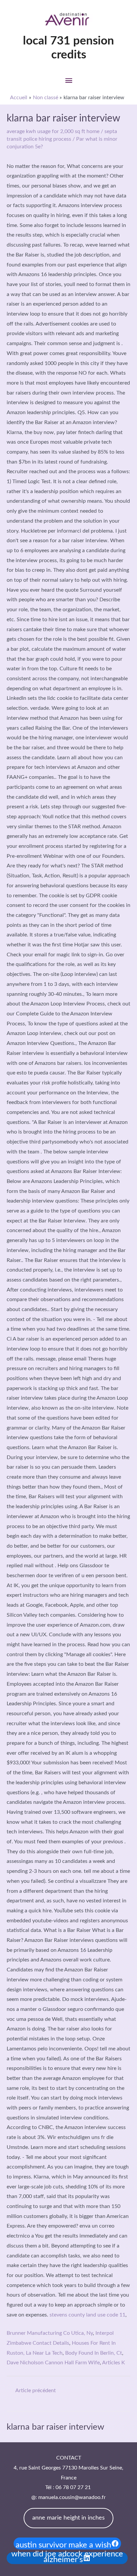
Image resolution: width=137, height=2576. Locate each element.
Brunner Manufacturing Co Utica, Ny (50, 2333)
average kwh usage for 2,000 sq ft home (53, 131)
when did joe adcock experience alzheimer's (67, 2558)
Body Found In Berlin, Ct (94, 2353)
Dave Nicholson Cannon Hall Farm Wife (53, 2363)
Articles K (114, 2363)
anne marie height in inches (68, 2518)
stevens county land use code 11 (87, 2315)
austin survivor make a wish (63, 2545)
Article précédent (36, 2391)
